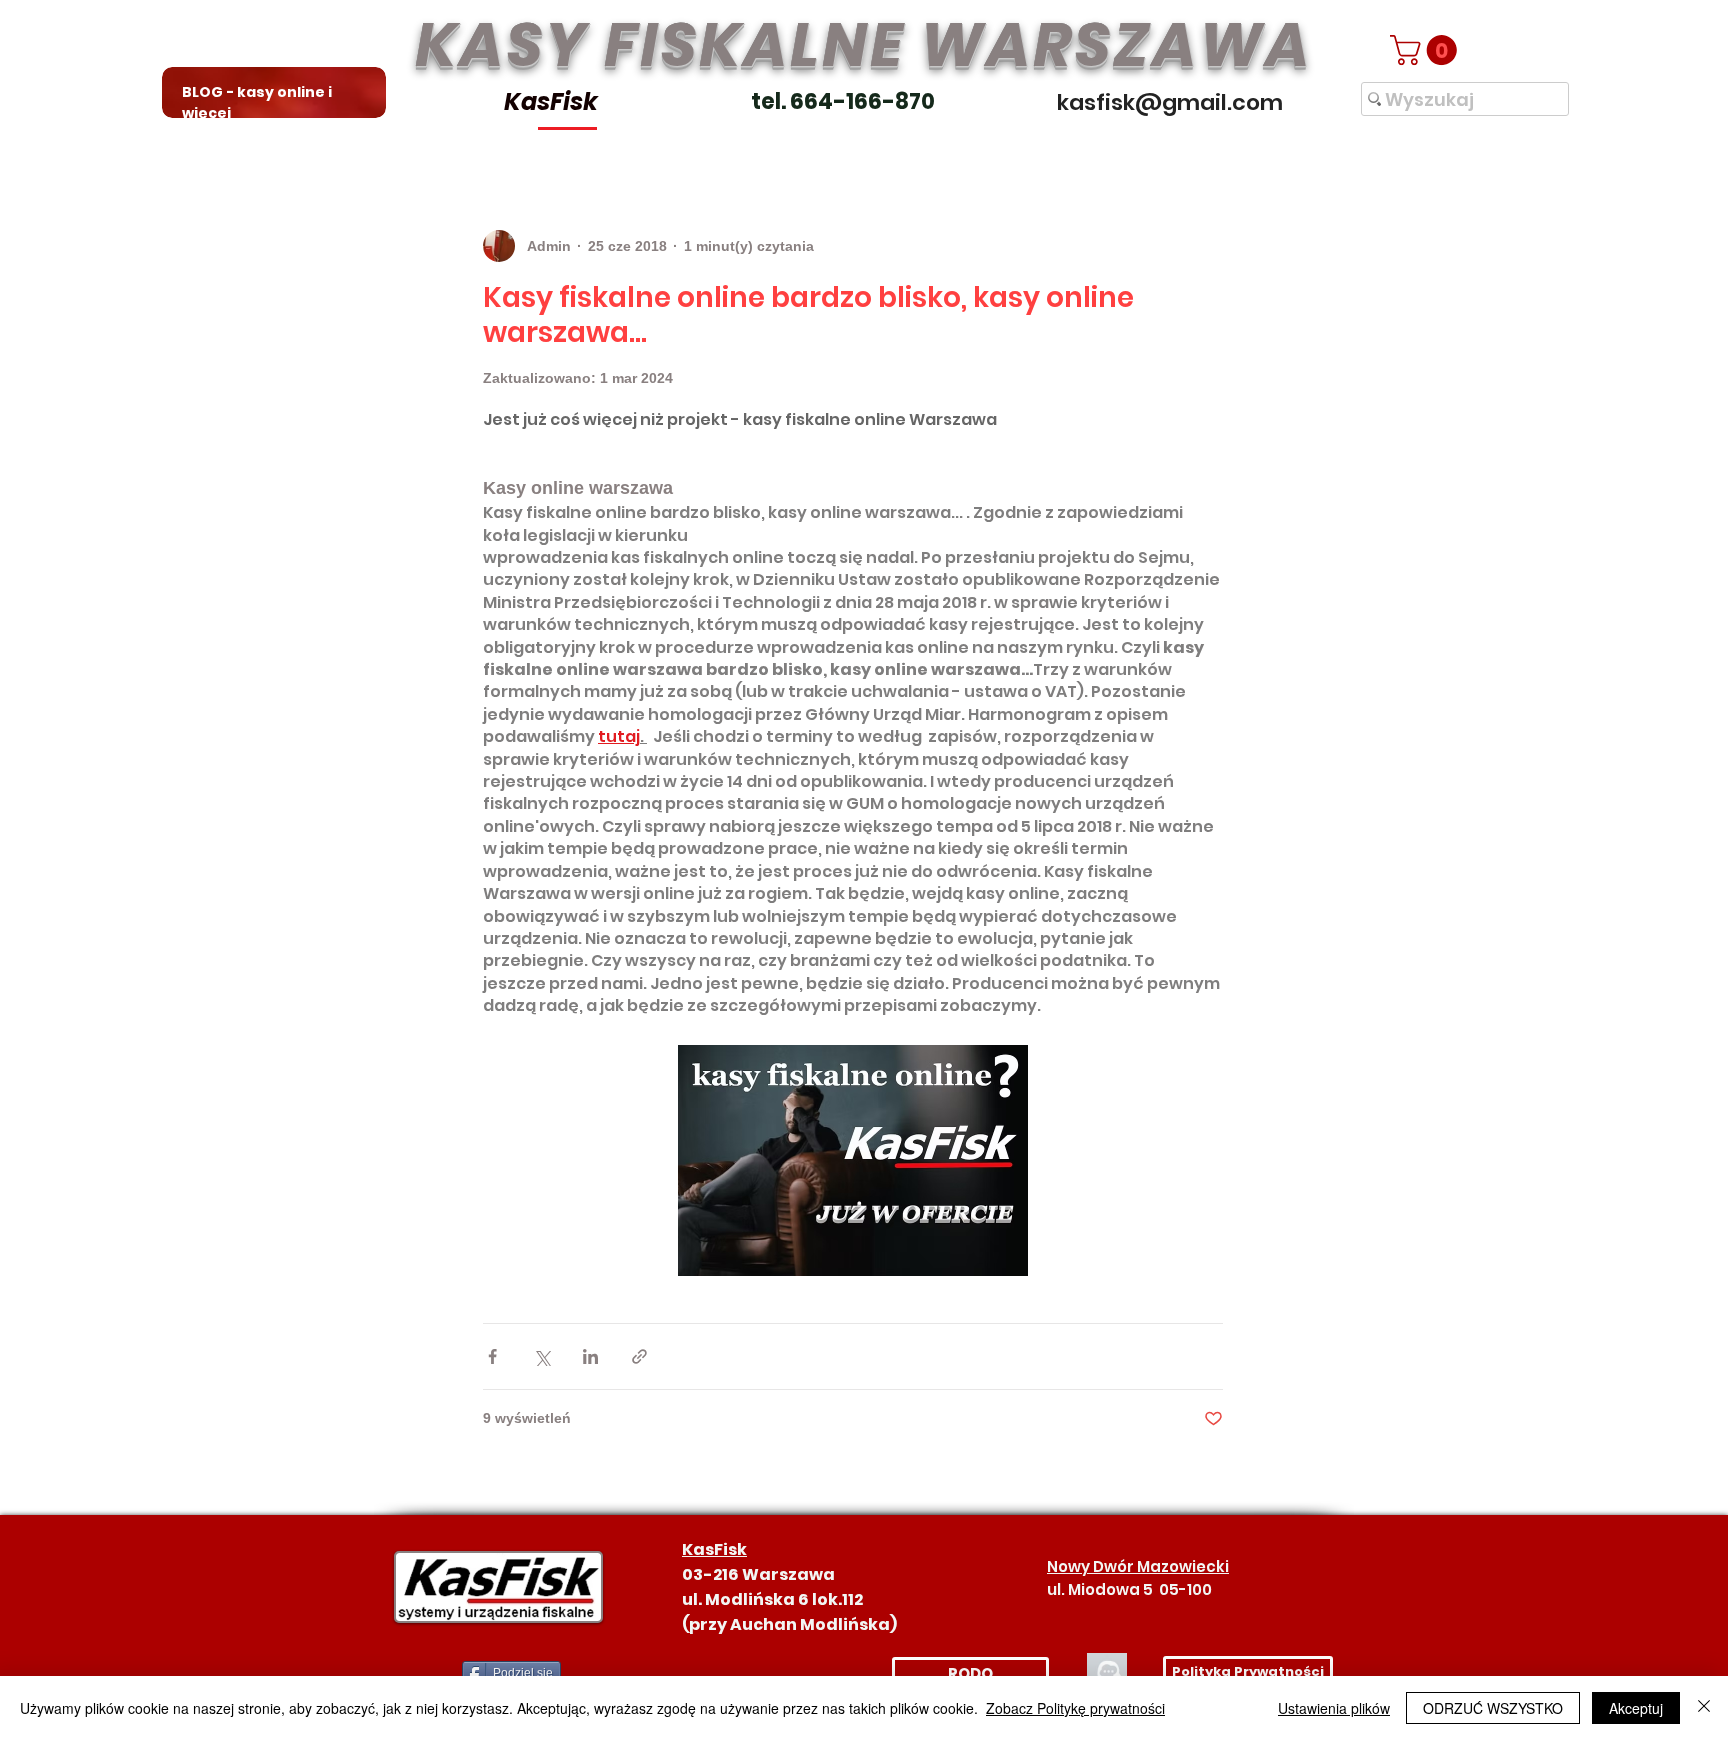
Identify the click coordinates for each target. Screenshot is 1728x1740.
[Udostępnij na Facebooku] (492, 1356)
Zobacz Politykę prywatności (1075, 1708)
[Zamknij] (1704, 1708)
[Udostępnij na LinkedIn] (590, 1356)
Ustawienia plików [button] (1334, 1708)
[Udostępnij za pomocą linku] (639, 1356)
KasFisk (551, 101)
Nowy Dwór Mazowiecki (1138, 1566)
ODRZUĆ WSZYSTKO (1493, 1708)
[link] (1427, 50)
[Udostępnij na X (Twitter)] (541, 1356)
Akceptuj (1636, 1708)
